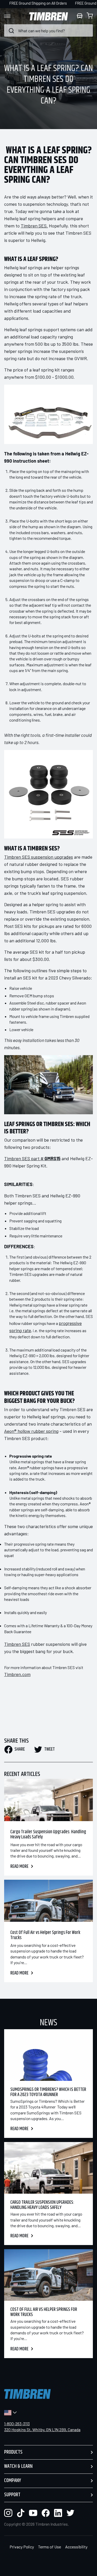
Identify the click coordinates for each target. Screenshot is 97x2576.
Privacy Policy (22, 2547)
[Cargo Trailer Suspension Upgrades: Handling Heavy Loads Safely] (48, 1800)
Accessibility (76, 2547)
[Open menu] (12, 16)
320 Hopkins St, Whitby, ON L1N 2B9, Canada (42, 2429)
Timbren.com (17, 1674)
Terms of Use (50, 2547)
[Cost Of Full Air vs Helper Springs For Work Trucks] (48, 1901)
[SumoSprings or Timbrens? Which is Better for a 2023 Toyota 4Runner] (48, 2055)
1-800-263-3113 (17, 2424)
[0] (90, 16)
